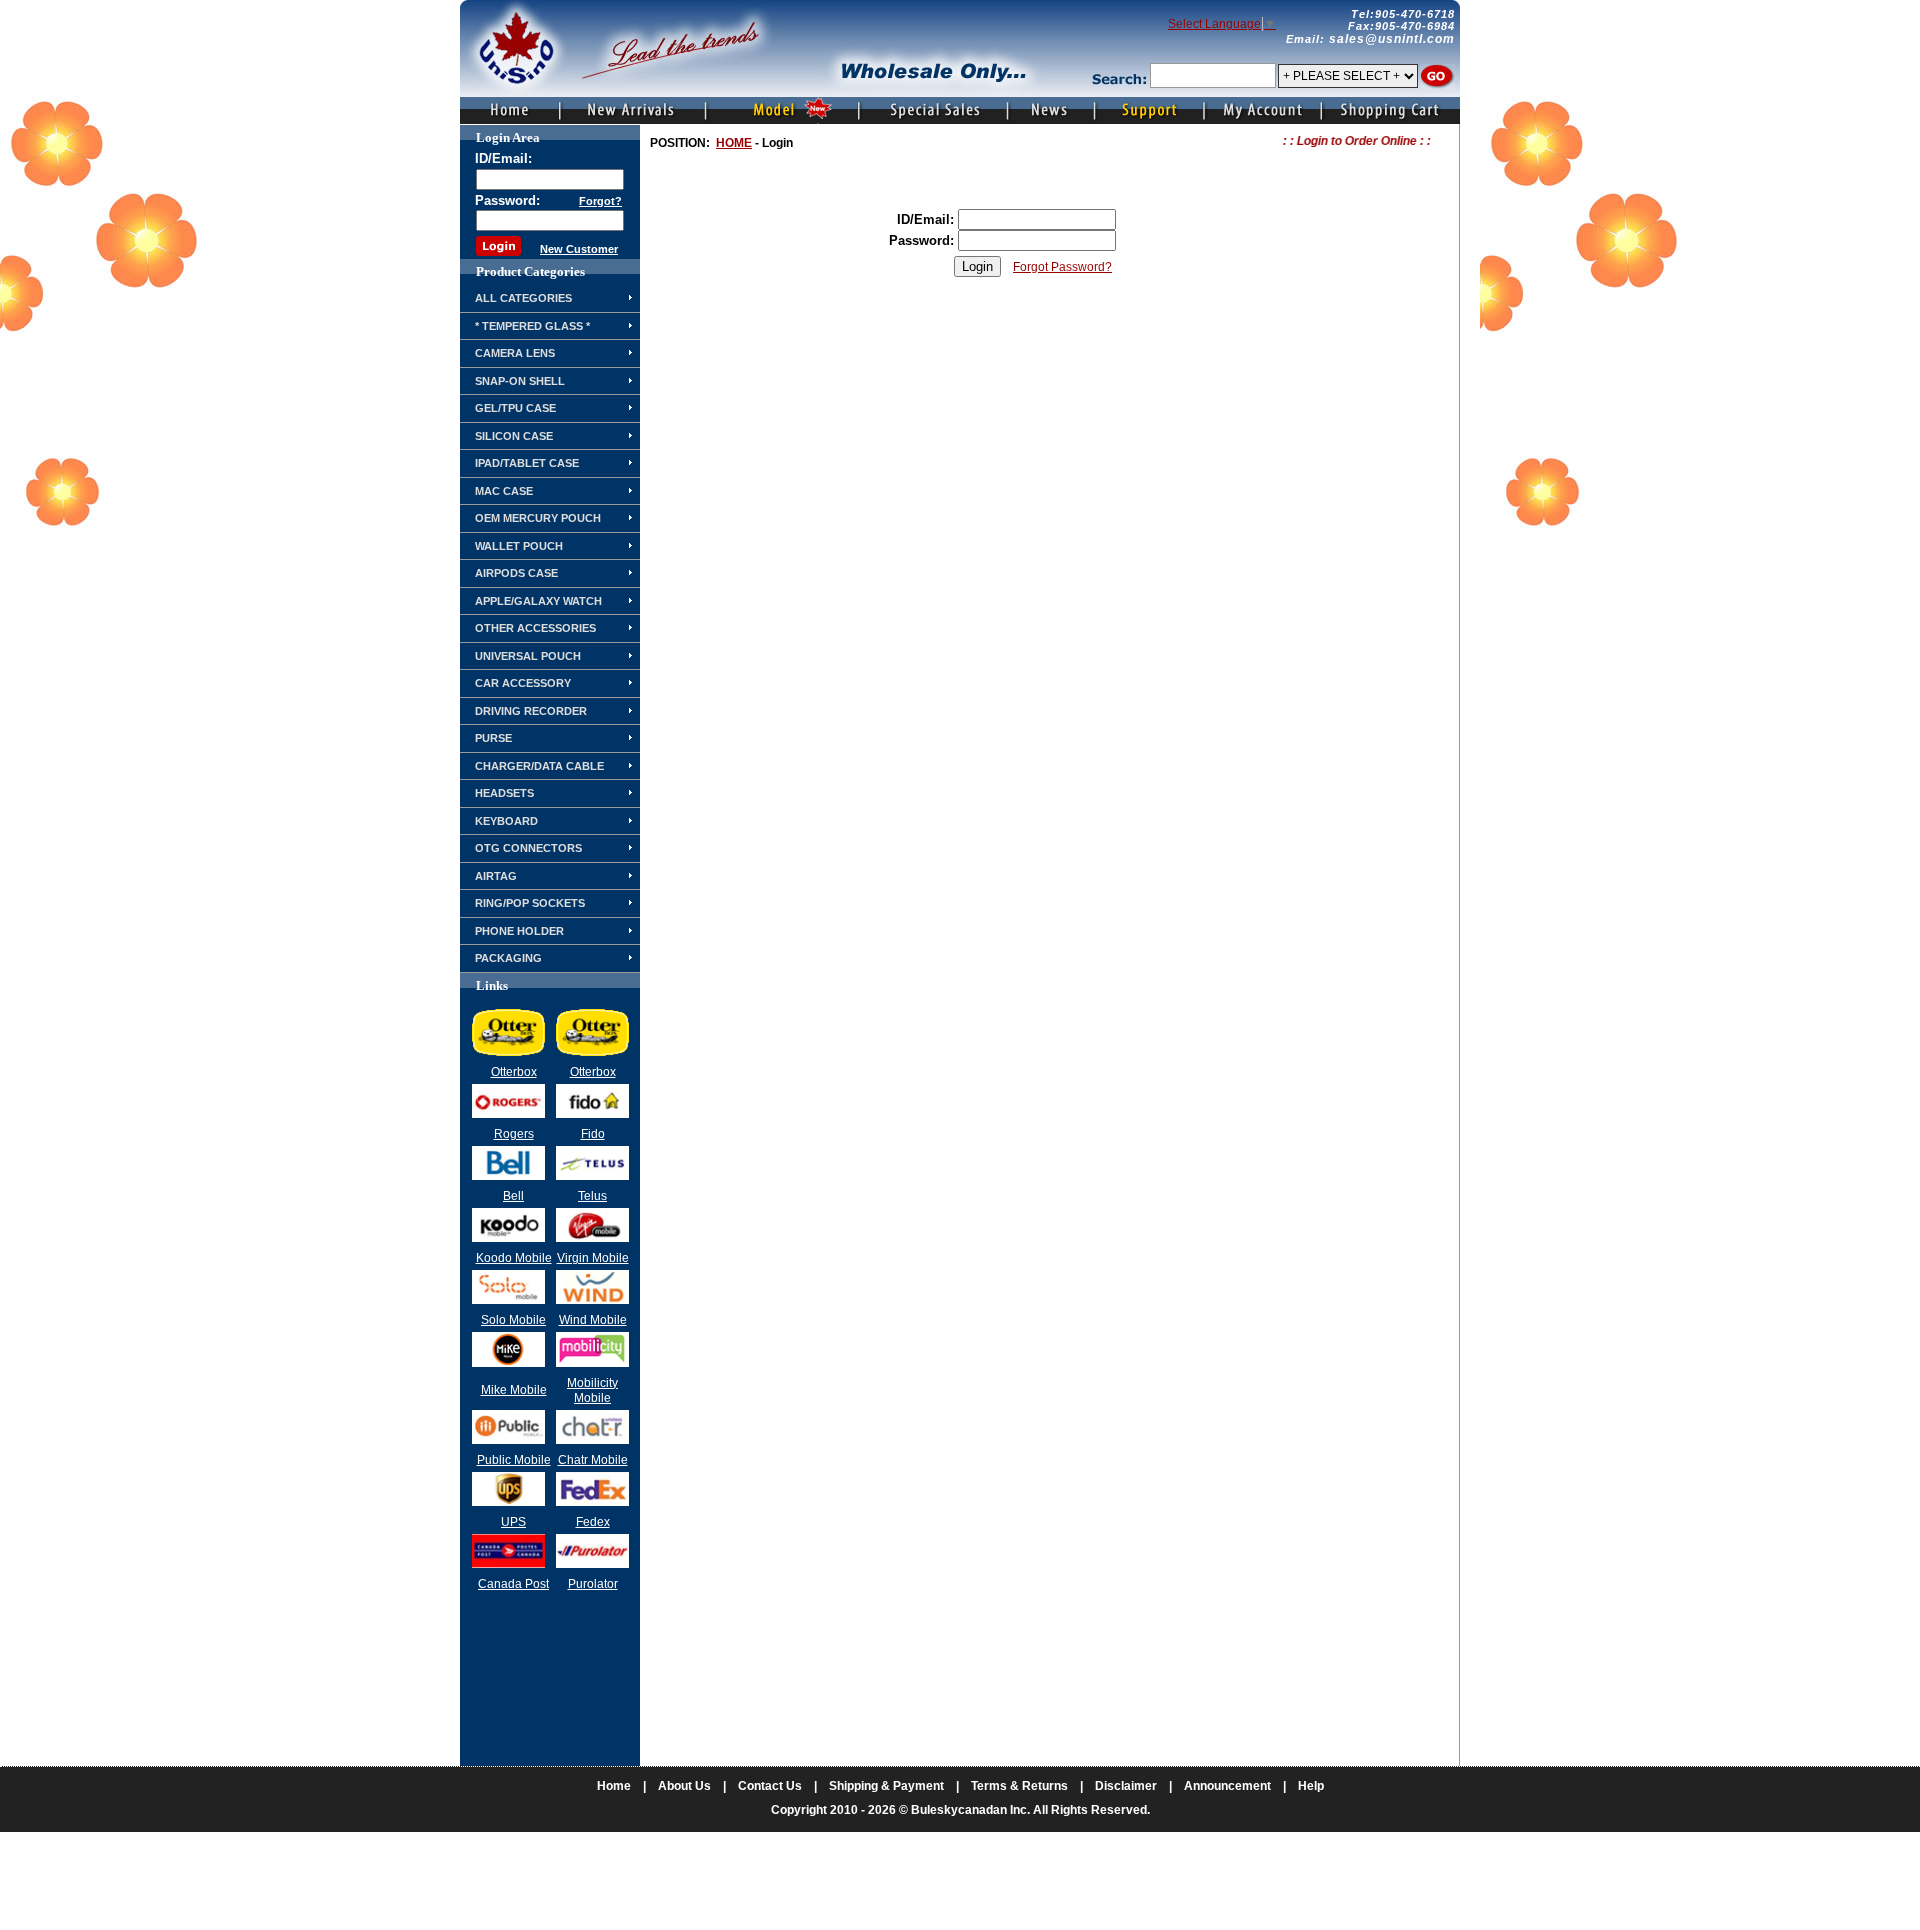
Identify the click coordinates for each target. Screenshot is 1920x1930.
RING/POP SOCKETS (530, 903)
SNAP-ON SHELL (520, 381)
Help (1311, 1786)
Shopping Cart (1390, 110)
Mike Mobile (514, 1390)
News (1049, 110)
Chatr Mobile (593, 1460)
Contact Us (770, 1786)
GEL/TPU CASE (515, 408)
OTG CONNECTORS (528, 848)
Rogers (514, 1134)
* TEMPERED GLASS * (532, 326)
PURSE (493, 738)
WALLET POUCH (519, 546)
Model (783, 110)
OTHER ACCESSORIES (535, 628)
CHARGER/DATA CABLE (539, 766)
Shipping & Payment (886, 1786)
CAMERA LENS (515, 353)
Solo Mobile (513, 1320)
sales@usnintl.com (1392, 39)
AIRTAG (496, 876)
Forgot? (600, 201)
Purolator (593, 1584)
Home (510, 110)
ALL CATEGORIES (523, 298)
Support (1148, 110)
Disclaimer (1126, 1786)
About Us (684, 1786)
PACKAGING (508, 958)
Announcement (1227, 1786)
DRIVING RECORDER (531, 711)
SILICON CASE (514, 436)
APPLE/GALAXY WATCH (538, 601)
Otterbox (514, 1072)
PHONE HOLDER (519, 931)
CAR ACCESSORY (523, 683)
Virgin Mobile (593, 1258)
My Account (1261, 110)
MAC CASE (504, 491)
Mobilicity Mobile (592, 1390)
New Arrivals (634, 110)
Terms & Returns (1019, 1786)
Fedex (593, 1522)
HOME (734, 143)
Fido (593, 1134)
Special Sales (931, 110)
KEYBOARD (506, 821)
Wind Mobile (593, 1320)
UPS (513, 1522)
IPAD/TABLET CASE (527, 463)
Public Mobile (514, 1460)
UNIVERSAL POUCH (528, 656)
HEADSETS (504, 793)
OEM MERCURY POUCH (538, 518)
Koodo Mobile (514, 1258)
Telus (592, 1196)
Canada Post (513, 1584)
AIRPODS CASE (516, 573)
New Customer (579, 249)
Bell (513, 1196)
